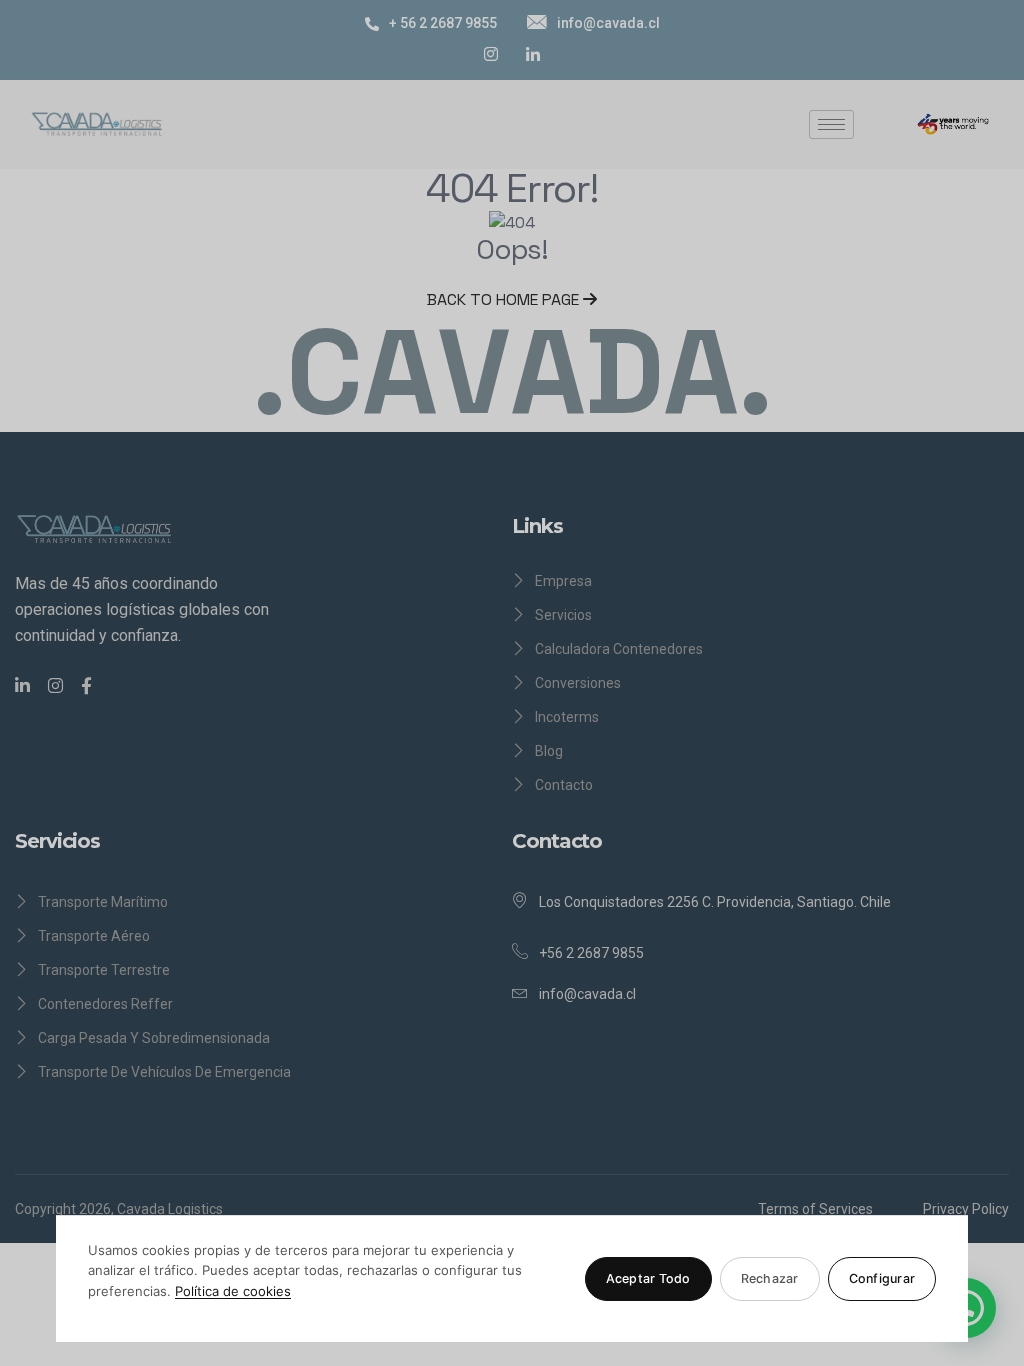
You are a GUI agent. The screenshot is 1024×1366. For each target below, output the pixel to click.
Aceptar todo (648, 1278)
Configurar (882, 1278)
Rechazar (770, 1278)
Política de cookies (233, 1291)
